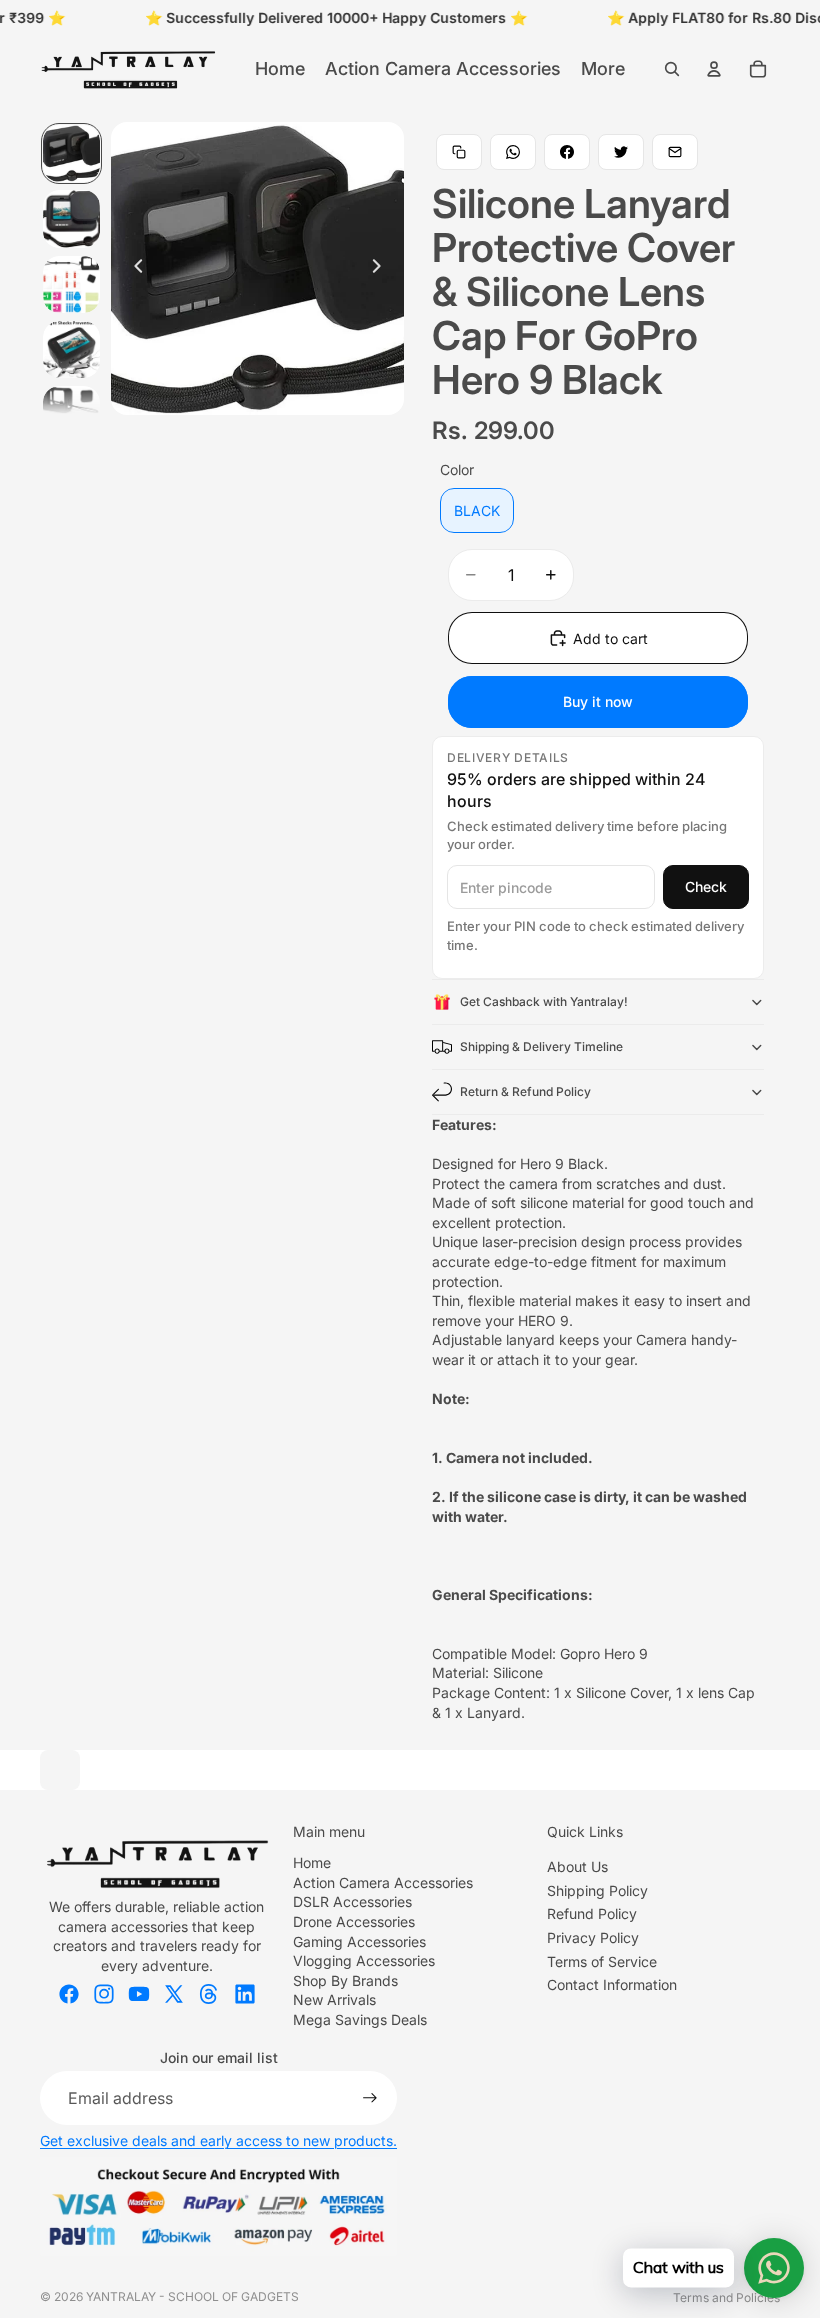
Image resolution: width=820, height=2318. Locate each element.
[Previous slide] (133, 268)
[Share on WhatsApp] (513, 152)
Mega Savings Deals (360, 2019)
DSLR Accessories (352, 1901)
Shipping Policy (597, 1890)
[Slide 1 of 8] (71, 153)
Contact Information (612, 1984)
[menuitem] (603, 68)
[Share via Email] (675, 152)
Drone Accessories (354, 1921)
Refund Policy (592, 1913)
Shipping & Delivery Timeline (541, 1046)
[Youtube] (139, 1994)
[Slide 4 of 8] (71, 349)
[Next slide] (382, 268)
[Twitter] (174, 1994)
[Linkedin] (245, 1994)
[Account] (714, 69)
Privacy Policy (593, 1937)
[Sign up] (370, 2098)
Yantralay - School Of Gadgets (192, 2296)
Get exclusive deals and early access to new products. (218, 2140)
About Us (577, 1866)
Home (312, 1862)
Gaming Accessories (359, 1941)
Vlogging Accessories (364, 1960)
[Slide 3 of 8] (71, 284)
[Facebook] (69, 1994)
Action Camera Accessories (383, 1882)
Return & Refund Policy (525, 1091)
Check (706, 886)
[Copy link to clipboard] (459, 152)
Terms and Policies (726, 2297)
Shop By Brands (345, 1980)
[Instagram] (104, 1994)
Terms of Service (602, 1961)
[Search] (672, 69)
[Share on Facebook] (567, 152)
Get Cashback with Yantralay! (544, 1001)
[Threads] (209, 1994)
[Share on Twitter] (621, 152)
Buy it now (598, 701)
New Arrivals (334, 1999)
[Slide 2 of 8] (71, 218)
